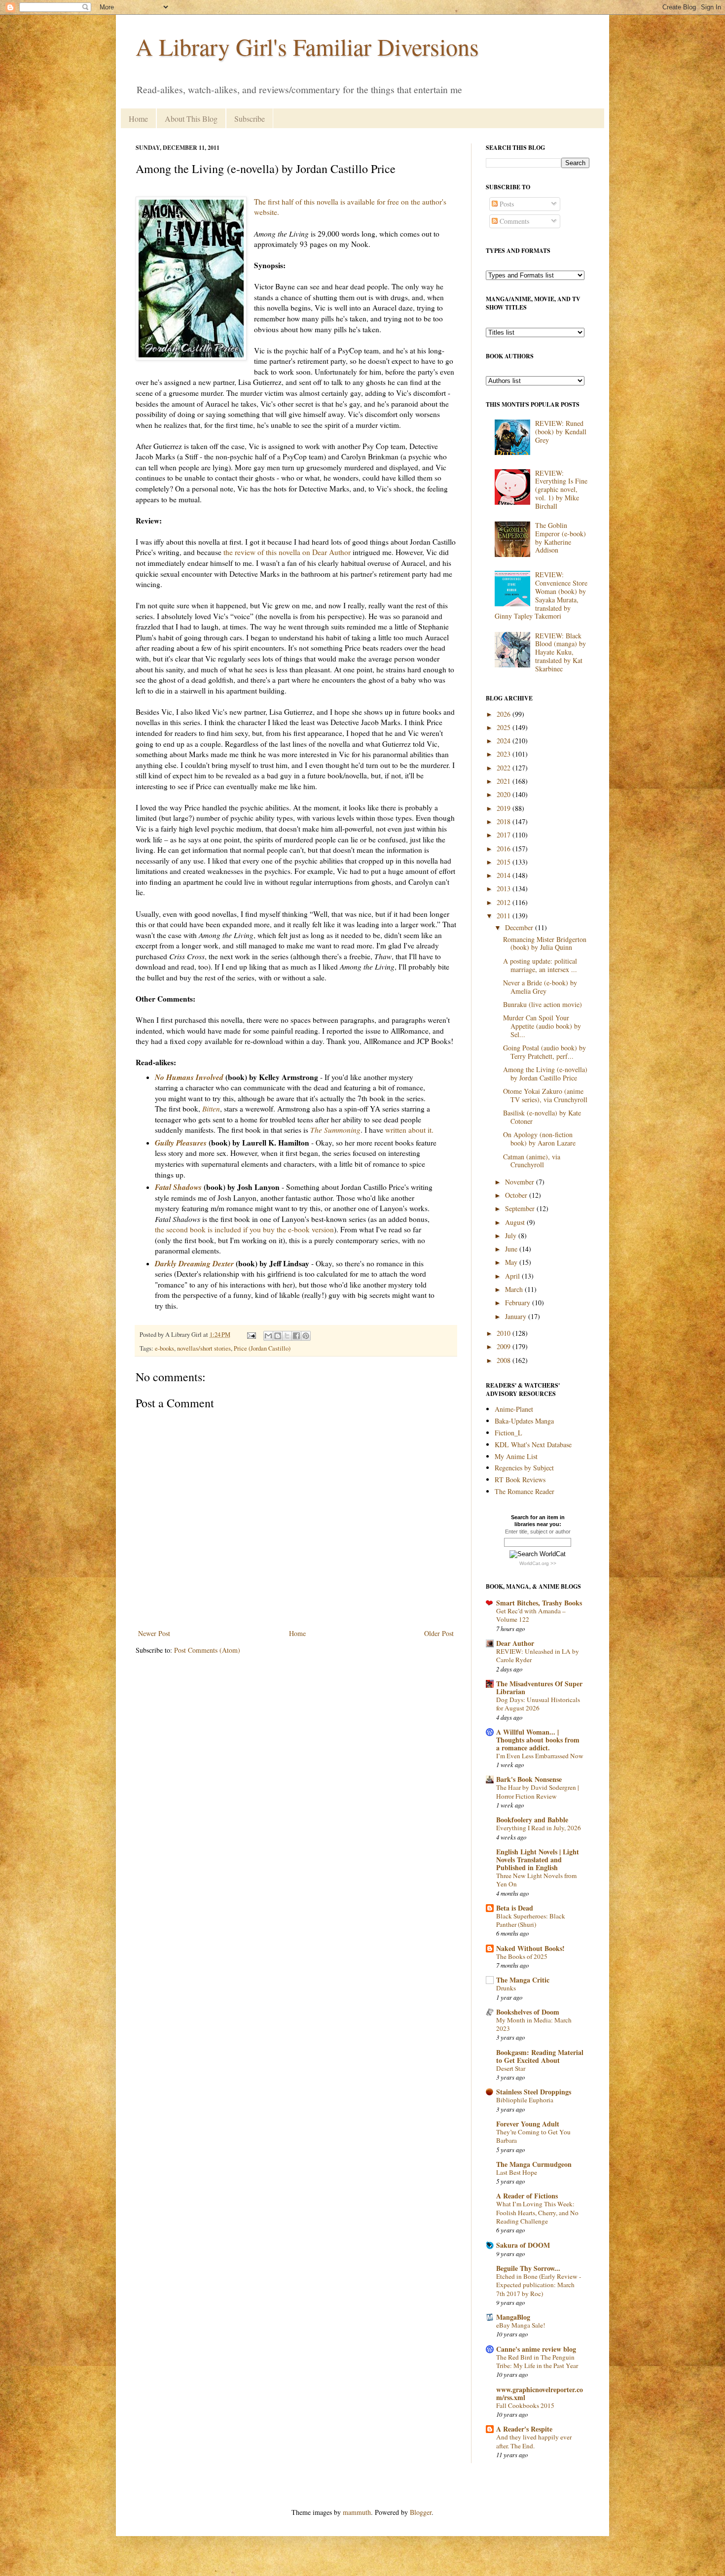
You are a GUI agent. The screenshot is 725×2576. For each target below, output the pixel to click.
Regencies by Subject (524, 1468)
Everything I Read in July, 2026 (539, 1828)
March (515, 1289)
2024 (505, 741)
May (512, 1262)
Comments (513, 221)
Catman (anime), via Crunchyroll (532, 1161)
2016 (505, 849)
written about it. (409, 1130)
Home (138, 119)
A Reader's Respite (524, 2429)
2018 (505, 821)
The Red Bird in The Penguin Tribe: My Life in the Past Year (537, 2361)
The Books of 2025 (522, 1956)
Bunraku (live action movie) (543, 1004)
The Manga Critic (523, 1980)
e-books (164, 1348)
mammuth (357, 2512)
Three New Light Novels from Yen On (536, 1880)
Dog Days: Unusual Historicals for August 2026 (538, 1704)
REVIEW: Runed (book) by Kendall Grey (561, 432)
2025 (505, 727)
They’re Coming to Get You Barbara (533, 2136)
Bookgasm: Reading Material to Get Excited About (540, 2056)
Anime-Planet (514, 1409)
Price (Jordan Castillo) (262, 1348)
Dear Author (515, 1643)
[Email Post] (251, 1335)
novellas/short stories (204, 1348)
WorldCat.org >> (538, 1563)
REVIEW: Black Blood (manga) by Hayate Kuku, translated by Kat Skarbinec (561, 652)
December (520, 927)
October (517, 1195)
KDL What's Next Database (533, 1445)
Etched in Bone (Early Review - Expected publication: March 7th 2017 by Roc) (539, 2285)
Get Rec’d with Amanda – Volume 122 (531, 1615)
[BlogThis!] (278, 1336)
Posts (506, 204)
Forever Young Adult (528, 2124)
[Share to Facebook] (296, 1336)
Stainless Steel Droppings (534, 2092)
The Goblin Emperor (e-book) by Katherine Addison (561, 538)
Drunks (506, 1988)
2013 (505, 888)
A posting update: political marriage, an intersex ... (540, 965)
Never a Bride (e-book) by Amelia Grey (540, 987)
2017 (505, 835)
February (519, 1303)
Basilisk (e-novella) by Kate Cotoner (542, 1117)
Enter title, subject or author (538, 1532)
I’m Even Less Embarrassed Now (540, 1756)
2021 (505, 781)
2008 (505, 1360)
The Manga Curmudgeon (534, 2164)
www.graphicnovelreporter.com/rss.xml (540, 2393)
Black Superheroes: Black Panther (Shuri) (531, 1920)
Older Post (439, 1633)
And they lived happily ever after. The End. (534, 2441)
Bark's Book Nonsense (529, 1779)
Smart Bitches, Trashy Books (539, 1603)
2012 (505, 902)
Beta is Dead (515, 1908)
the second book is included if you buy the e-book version (244, 1229)
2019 (505, 808)
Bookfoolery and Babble (532, 1820)
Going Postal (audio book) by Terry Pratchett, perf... (544, 1052)
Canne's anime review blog (536, 2349)
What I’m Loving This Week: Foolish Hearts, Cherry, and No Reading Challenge (537, 2212)
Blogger (421, 2512)
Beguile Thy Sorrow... (528, 2268)
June (512, 1249)
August (516, 1222)
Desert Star (511, 2068)
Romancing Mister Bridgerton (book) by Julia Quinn (545, 943)
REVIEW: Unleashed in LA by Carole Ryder (538, 1655)
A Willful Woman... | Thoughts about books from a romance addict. (538, 1740)
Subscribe (250, 119)
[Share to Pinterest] (306, 1336)
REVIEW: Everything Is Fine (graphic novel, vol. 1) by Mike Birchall (561, 489)
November (521, 1182)
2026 (505, 714)
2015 (505, 862)
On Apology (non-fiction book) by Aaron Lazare (539, 1139)
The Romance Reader (525, 1491)
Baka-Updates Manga (524, 1421)
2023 (505, 754)
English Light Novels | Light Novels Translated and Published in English (538, 1860)
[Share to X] (287, 1336)
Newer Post (154, 1633)
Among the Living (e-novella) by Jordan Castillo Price (545, 1074)
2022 (505, 768)
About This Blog (191, 119)
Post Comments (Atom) (207, 1650)
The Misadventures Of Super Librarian (539, 1688)
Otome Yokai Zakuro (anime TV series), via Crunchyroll (545, 1095)
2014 (505, 875)
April (513, 1276)
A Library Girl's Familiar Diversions (307, 46)
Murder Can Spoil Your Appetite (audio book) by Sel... (542, 1026)
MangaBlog (513, 2317)
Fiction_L (508, 1433)
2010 (505, 1333)
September (521, 1208)
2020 (505, 794)
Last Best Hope (517, 2172)
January (517, 1316)
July (512, 1236)
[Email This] (268, 1336)
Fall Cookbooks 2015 (525, 2405)
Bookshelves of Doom (528, 2012)
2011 (505, 916)
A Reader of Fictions (527, 2196)
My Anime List (516, 1456)
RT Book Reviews (520, 1479)
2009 (505, 1346)
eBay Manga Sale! (521, 2325)
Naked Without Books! (530, 1948)
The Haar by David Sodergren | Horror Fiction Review (538, 1792)
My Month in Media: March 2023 (534, 2024)
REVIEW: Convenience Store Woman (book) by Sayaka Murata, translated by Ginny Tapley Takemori (541, 595)
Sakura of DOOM (523, 2245)
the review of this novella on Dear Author (287, 552)
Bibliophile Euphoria (525, 2100)
